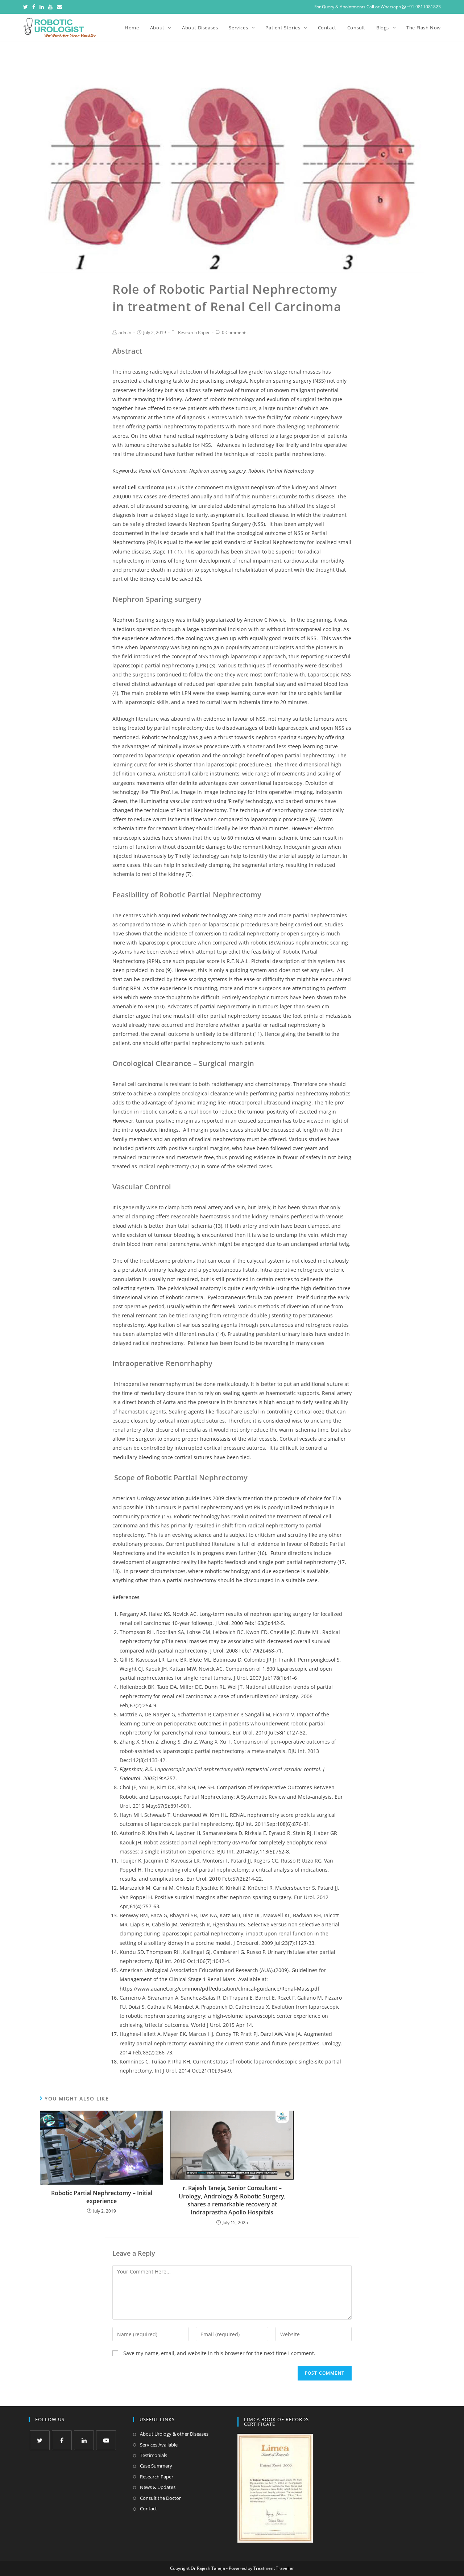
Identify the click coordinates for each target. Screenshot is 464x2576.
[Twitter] (27, 7)
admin (125, 332)
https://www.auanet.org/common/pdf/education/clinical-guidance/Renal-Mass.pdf (219, 1989)
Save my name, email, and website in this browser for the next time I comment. (219, 2353)
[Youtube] (50, 7)
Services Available (159, 2445)
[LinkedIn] (42, 7)
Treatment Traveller (274, 2568)
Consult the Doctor (160, 2498)
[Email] (59, 7)
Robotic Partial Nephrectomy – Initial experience (102, 2197)
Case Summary (156, 2466)
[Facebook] (34, 7)
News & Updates (158, 2487)
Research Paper (194, 332)
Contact (148, 2509)
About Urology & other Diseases (174, 2434)
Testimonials (154, 2455)
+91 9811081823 (423, 7)
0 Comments (235, 332)
